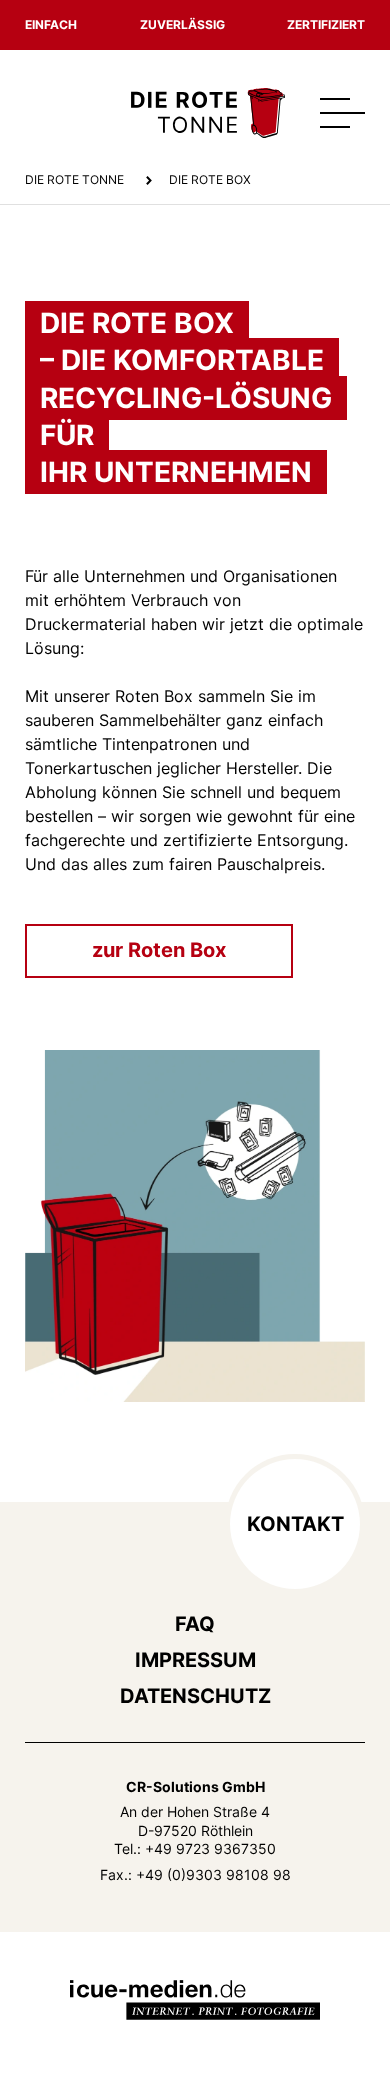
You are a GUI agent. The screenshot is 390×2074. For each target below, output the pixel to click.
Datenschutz (195, 1696)
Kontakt (295, 1524)
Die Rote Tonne (74, 179)
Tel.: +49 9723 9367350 (195, 1848)
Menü (342, 113)
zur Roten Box (159, 950)
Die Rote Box (210, 179)
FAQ (195, 1624)
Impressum (195, 1660)
